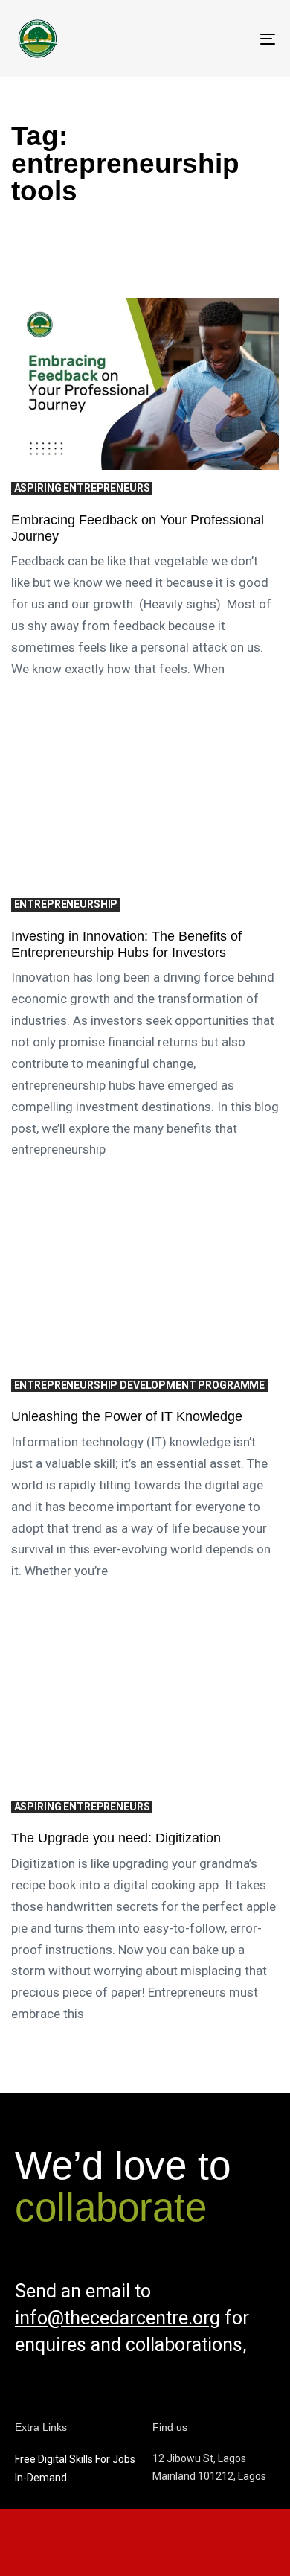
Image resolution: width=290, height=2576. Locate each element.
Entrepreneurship (66, 904)
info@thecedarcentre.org (117, 2318)
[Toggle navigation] (232, 39)
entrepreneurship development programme (140, 1385)
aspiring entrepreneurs (82, 488)
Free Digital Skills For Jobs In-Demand (75, 2468)
